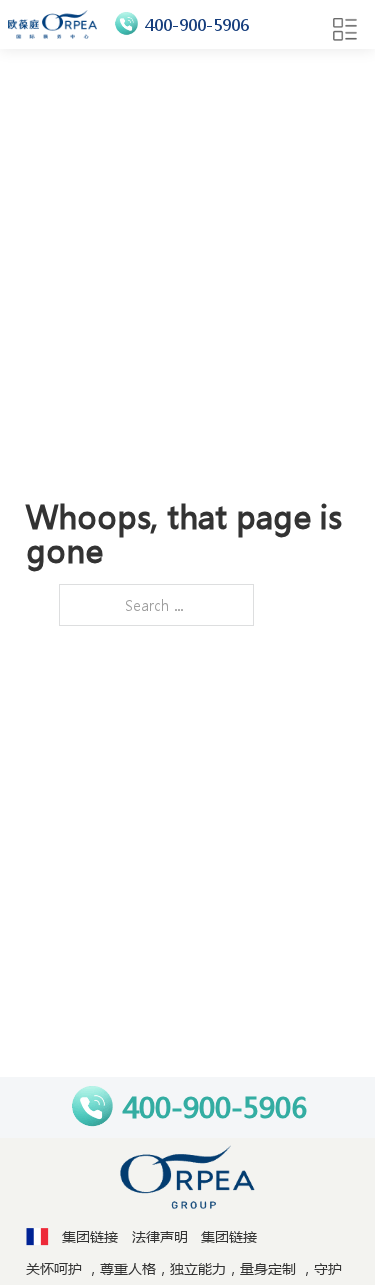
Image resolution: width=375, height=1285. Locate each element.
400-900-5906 (197, 24)
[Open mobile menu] (345, 30)
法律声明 (160, 1236)
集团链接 (90, 1236)
